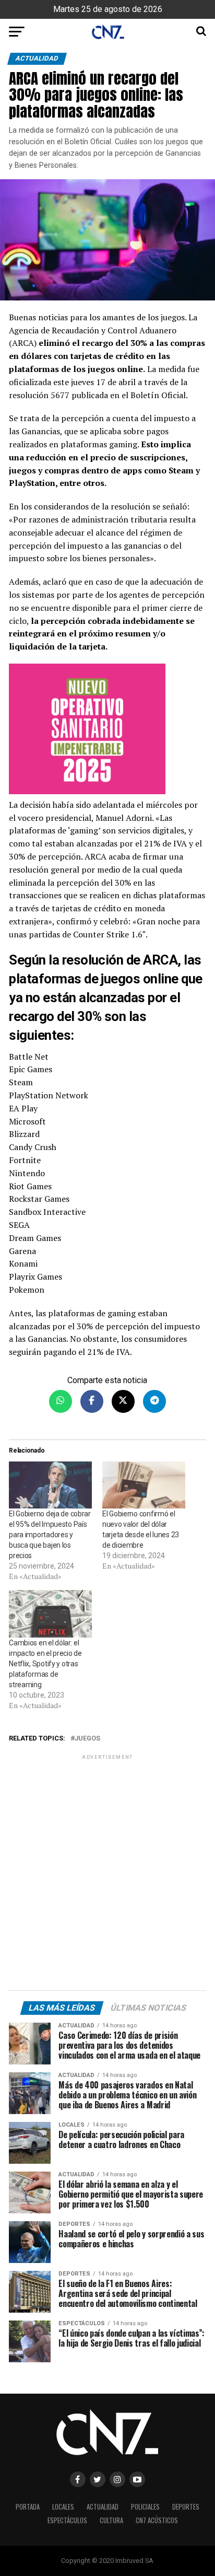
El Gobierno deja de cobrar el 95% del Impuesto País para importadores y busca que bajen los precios (50, 1535)
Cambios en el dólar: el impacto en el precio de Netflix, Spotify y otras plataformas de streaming (45, 1664)
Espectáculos (67, 2520)
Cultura (111, 2520)
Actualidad (103, 2507)
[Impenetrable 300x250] (107, 731)
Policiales (145, 2507)
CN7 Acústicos (157, 2520)
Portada (28, 2507)
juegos (87, 1739)
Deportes (186, 2507)
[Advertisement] (107, 1874)
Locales (63, 2507)
